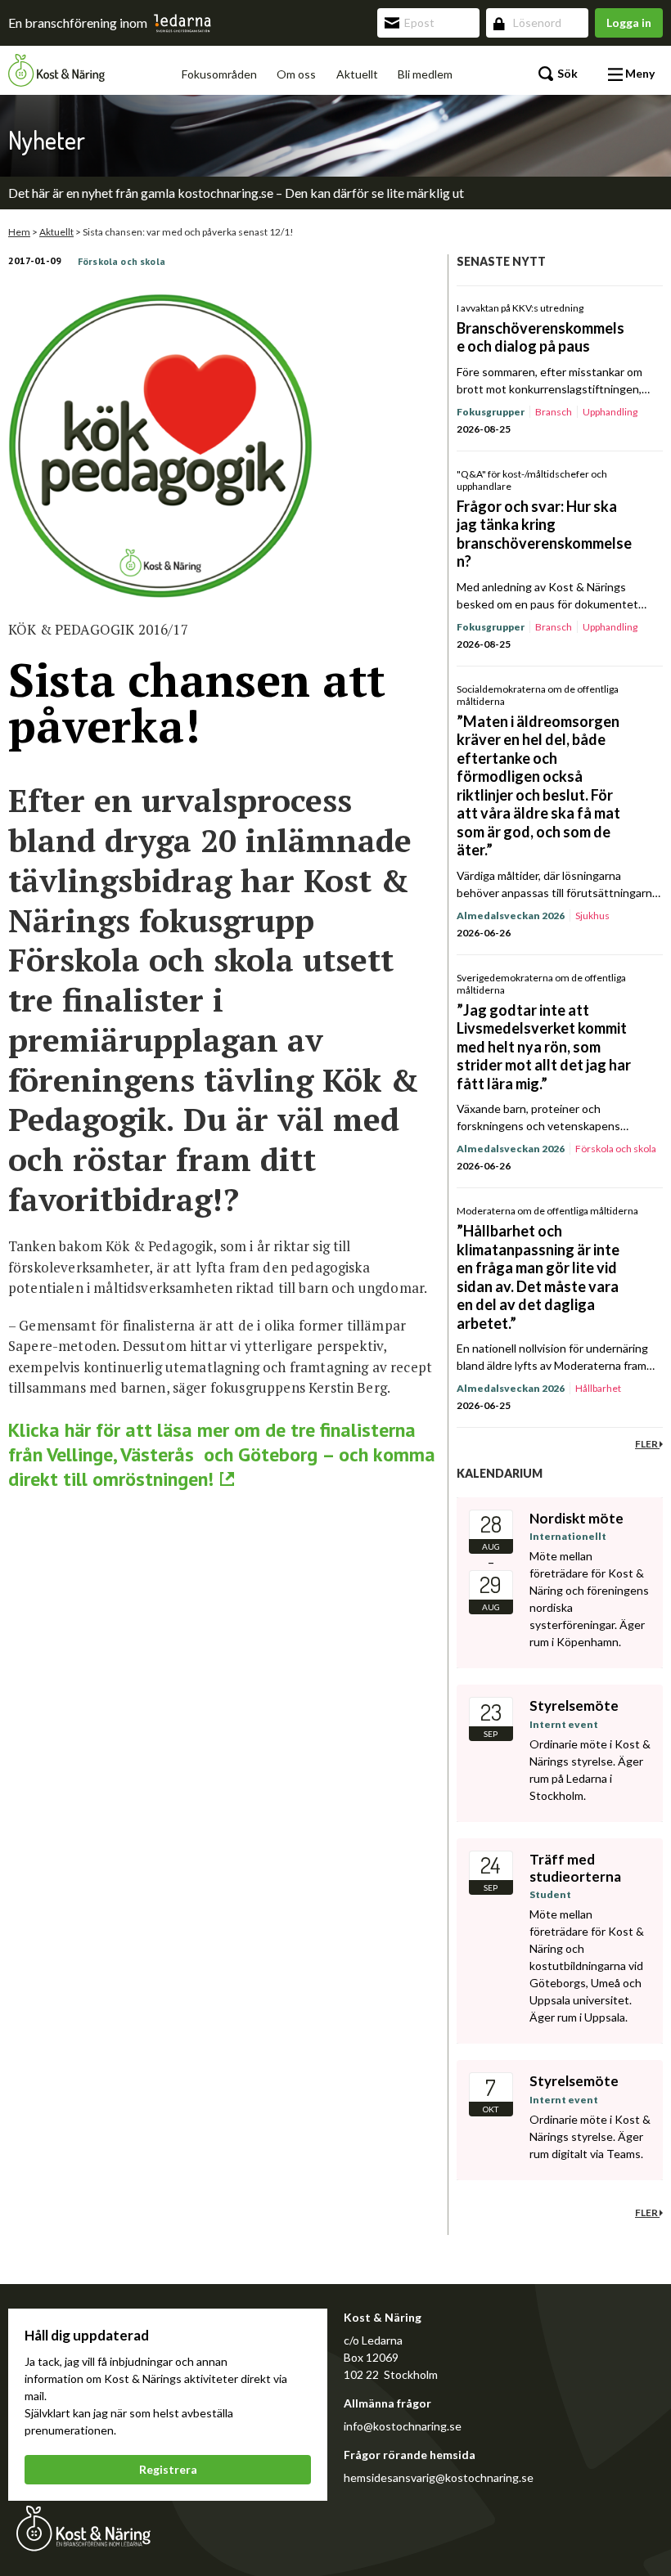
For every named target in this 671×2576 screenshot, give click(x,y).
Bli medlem (425, 74)
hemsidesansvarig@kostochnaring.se (439, 2477)
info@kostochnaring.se (403, 2426)
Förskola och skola (122, 261)
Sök (566, 73)
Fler (647, 1444)
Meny (639, 73)
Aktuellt (357, 74)
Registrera (168, 2469)
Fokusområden (219, 74)
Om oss (296, 74)
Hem (19, 232)
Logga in (629, 22)
